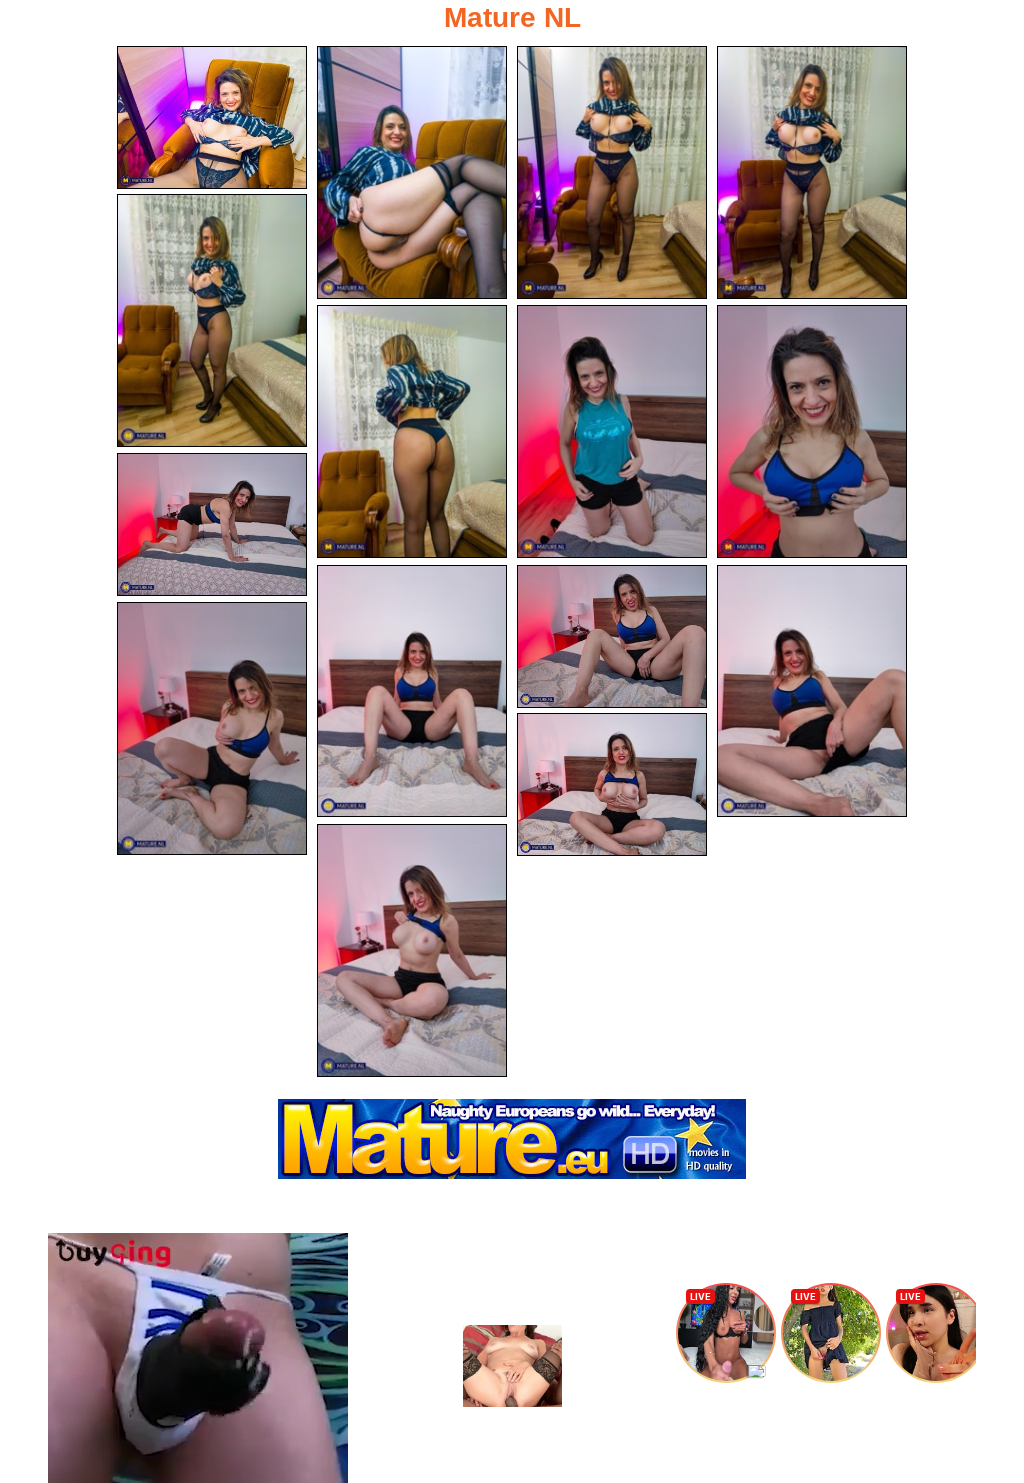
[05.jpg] (212, 320)
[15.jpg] (412, 950)
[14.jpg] (612, 784)
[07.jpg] (612, 431)
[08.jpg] (812, 431)
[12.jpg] (812, 691)
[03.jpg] (612, 172)
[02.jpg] (412, 172)
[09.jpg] (212, 524)
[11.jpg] (612, 636)
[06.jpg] (412, 431)
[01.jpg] (212, 117)
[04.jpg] (812, 172)
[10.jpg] (412, 691)
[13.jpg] (212, 728)
